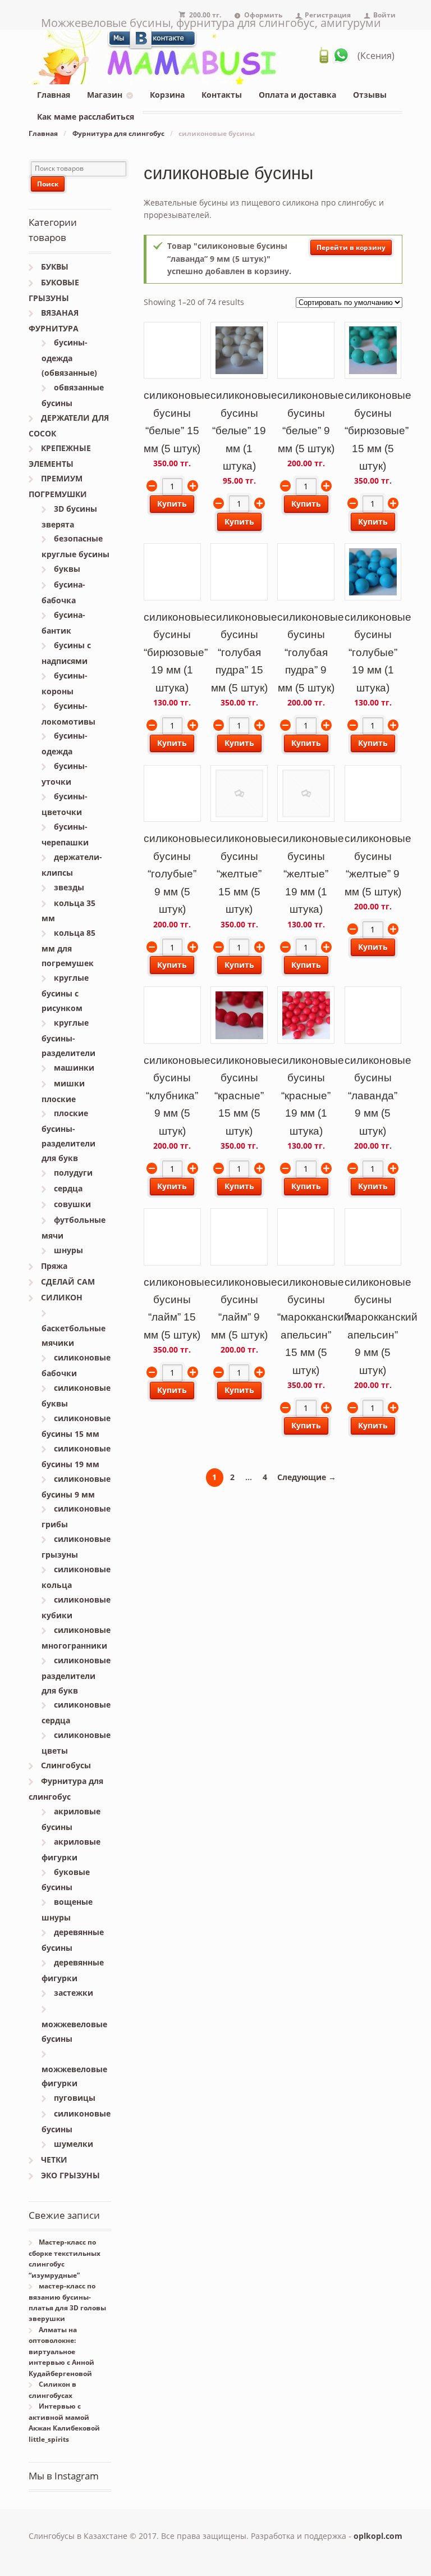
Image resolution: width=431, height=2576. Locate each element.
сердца (68, 1188)
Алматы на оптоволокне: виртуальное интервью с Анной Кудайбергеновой (61, 2352)
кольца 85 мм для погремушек (68, 948)
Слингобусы (66, 1765)
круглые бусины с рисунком (65, 993)
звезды (69, 887)
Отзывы (370, 95)
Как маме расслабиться (86, 117)
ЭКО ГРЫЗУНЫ (70, 2175)
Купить (172, 504)
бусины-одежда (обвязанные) (69, 358)
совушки (72, 1204)
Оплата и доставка (297, 95)
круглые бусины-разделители (68, 1038)
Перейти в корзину (351, 247)
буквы (67, 569)
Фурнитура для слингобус (118, 133)
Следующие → (307, 1477)
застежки (74, 1993)
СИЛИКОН (62, 1297)
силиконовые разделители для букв (76, 1675)
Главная (54, 95)
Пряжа (54, 1266)
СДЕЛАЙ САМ (68, 1282)
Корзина (167, 95)
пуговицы (75, 2098)
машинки (74, 1068)
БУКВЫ (55, 267)
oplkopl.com (378, 2536)
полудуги (73, 1173)
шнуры (68, 1250)
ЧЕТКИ (54, 2159)
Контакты (222, 95)
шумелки (74, 2144)
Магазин (105, 95)
